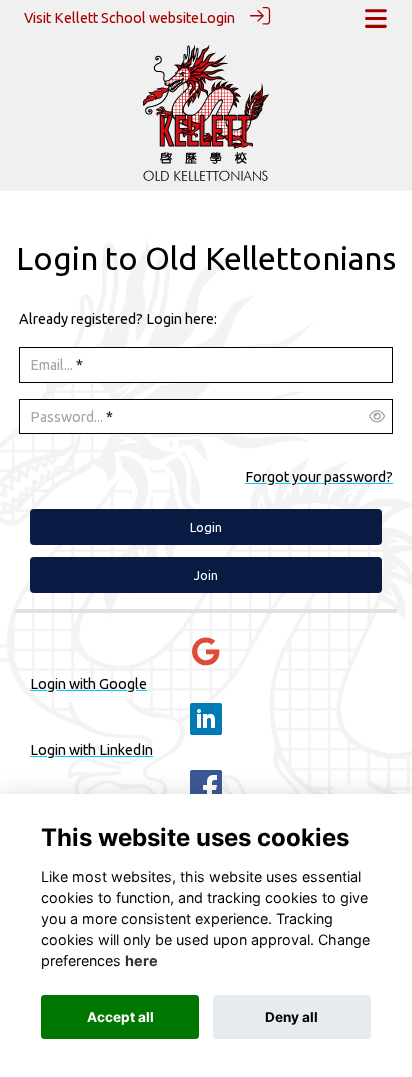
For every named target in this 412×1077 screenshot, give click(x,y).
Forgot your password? (319, 477)
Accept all (120, 1017)
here (141, 960)
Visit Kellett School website (111, 18)
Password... (66, 417)
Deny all (291, 1017)
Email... (51, 365)
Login (217, 18)
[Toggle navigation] (376, 18)
